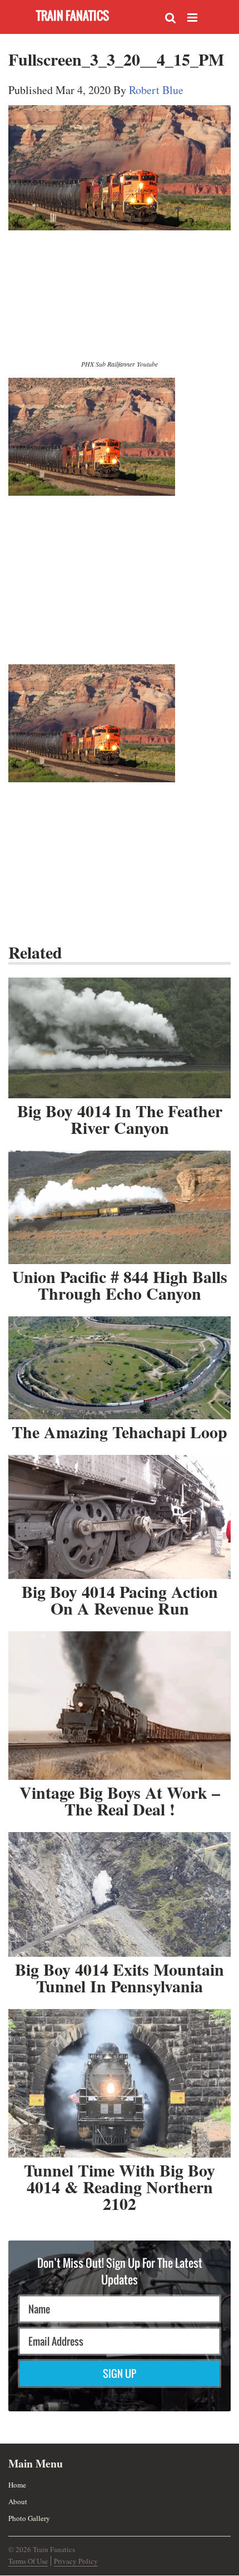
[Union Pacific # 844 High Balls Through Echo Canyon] (120, 1207)
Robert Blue (156, 90)
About (18, 2501)
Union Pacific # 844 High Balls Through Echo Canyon (120, 1285)
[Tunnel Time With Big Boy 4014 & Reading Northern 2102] (120, 2084)
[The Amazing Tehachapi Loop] (120, 1368)
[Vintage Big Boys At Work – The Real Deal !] (120, 1706)
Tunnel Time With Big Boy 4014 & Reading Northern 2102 (120, 2187)
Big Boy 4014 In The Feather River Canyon (120, 1119)
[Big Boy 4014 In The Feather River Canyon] (120, 1038)
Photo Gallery (29, 2518)
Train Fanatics (73, 15)
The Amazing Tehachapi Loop (120, 1432)
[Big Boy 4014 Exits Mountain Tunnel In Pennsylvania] (120, 1894)
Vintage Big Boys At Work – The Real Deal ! (120, 1800)
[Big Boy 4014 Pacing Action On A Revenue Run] (120, 1517)
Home (17, 2485)
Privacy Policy (76, 2561)
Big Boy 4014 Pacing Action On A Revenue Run (120, 1600)
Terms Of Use (28, 2561)
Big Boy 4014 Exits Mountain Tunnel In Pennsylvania (120, 1977)
